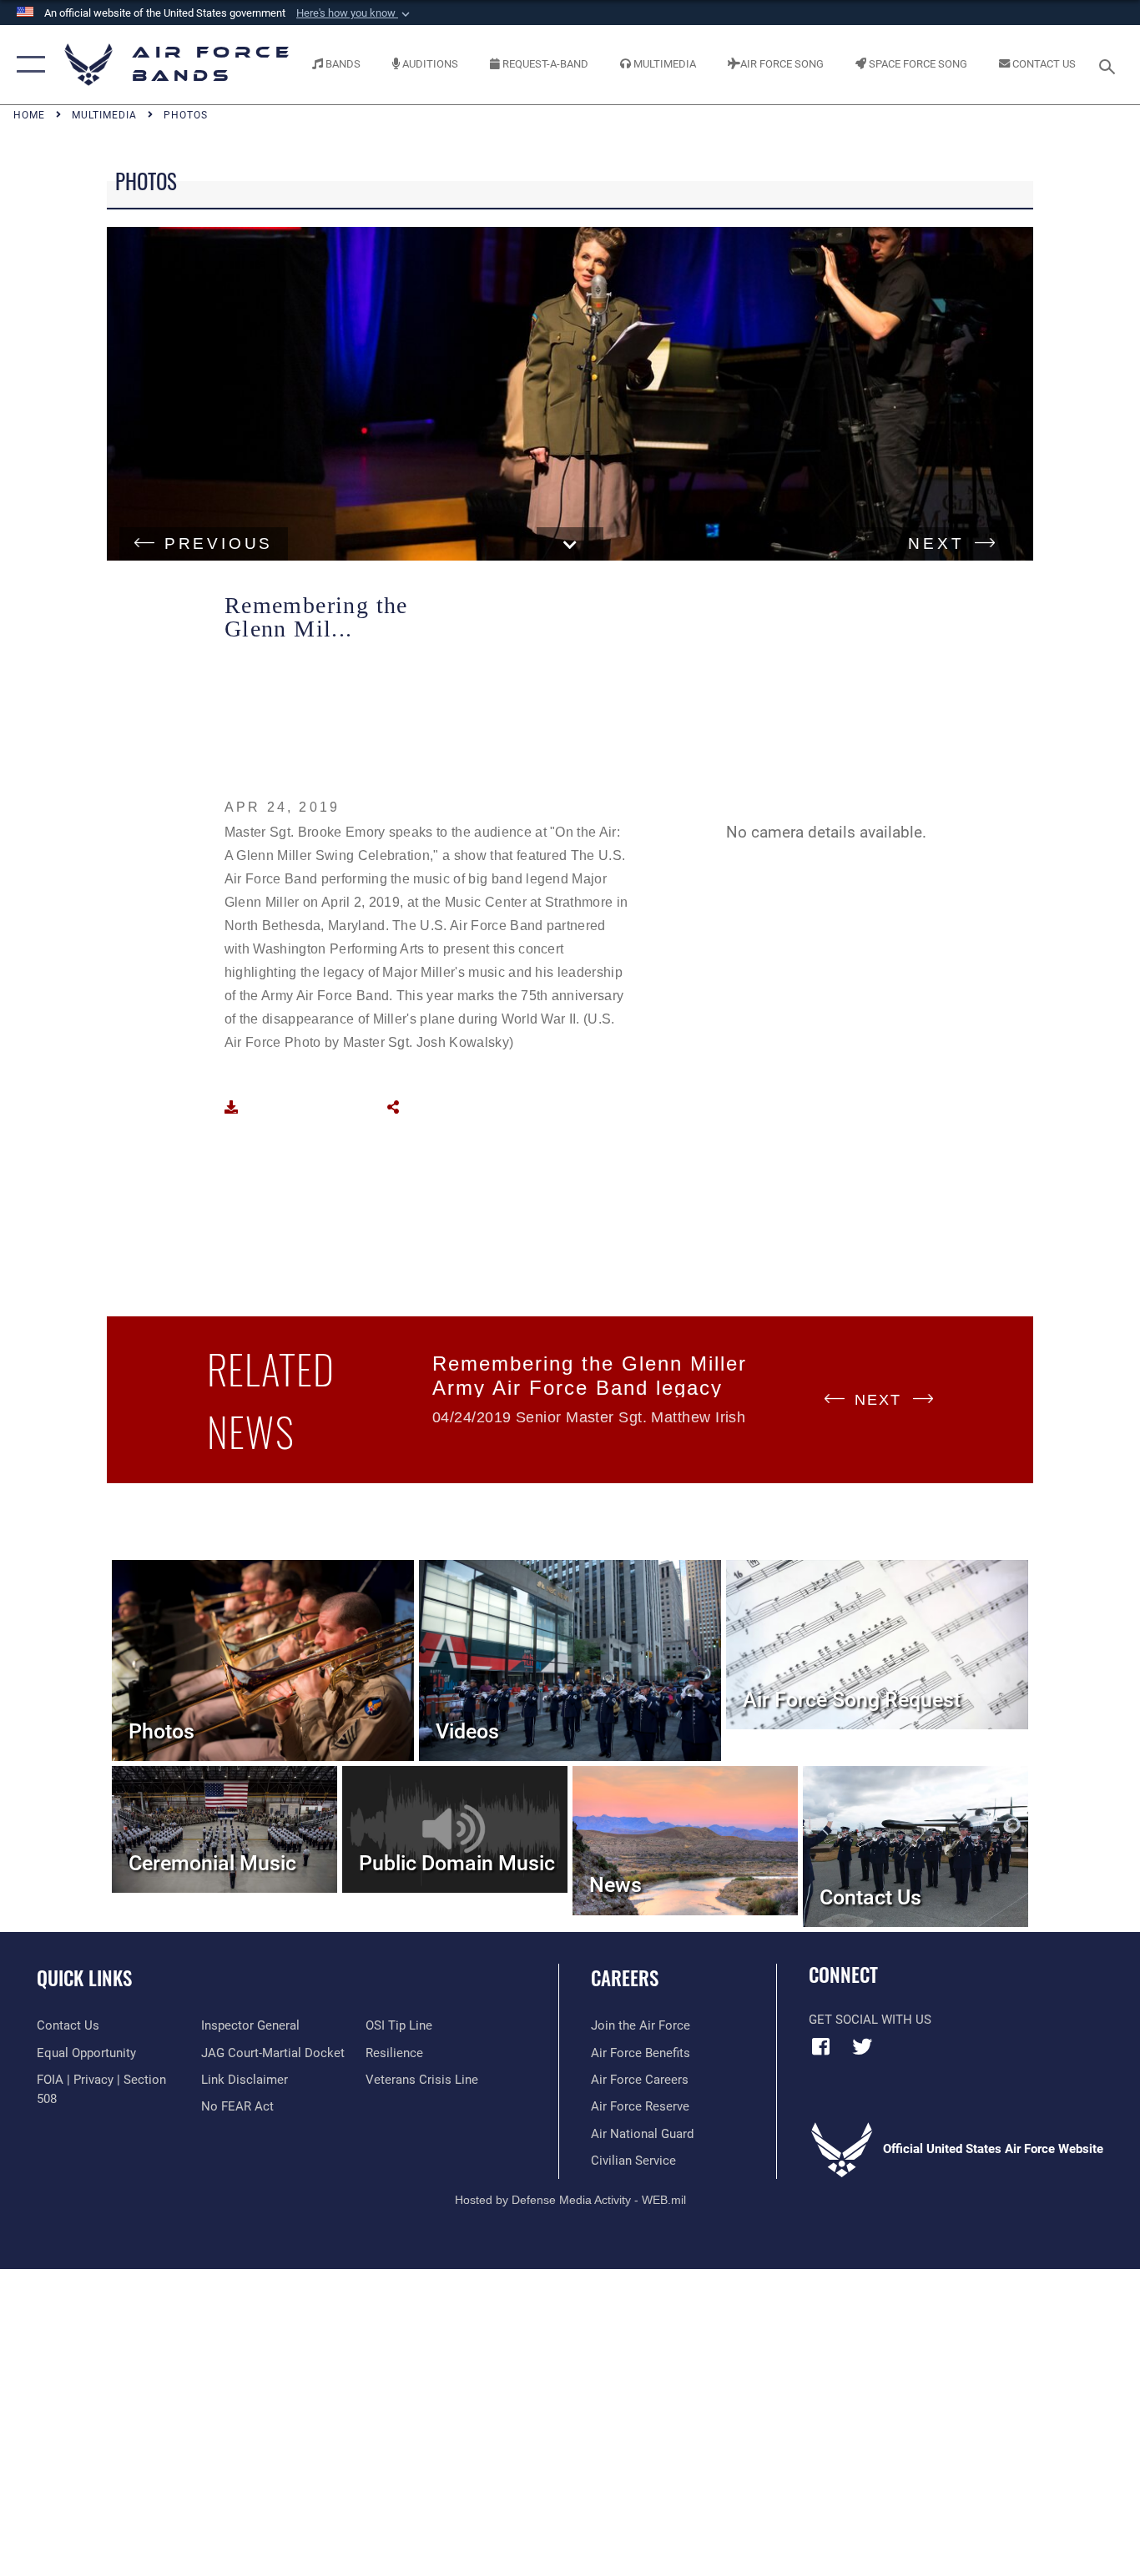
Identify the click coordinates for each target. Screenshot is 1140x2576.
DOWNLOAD (288, 1107)
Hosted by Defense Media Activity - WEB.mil (570, 2200)
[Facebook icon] (821, 2046)
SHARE (431, 1107)
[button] (27, 65)
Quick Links (84, 1978)
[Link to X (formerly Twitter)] (862, 2046)
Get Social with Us (870, 2020)
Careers (625, 1978)
